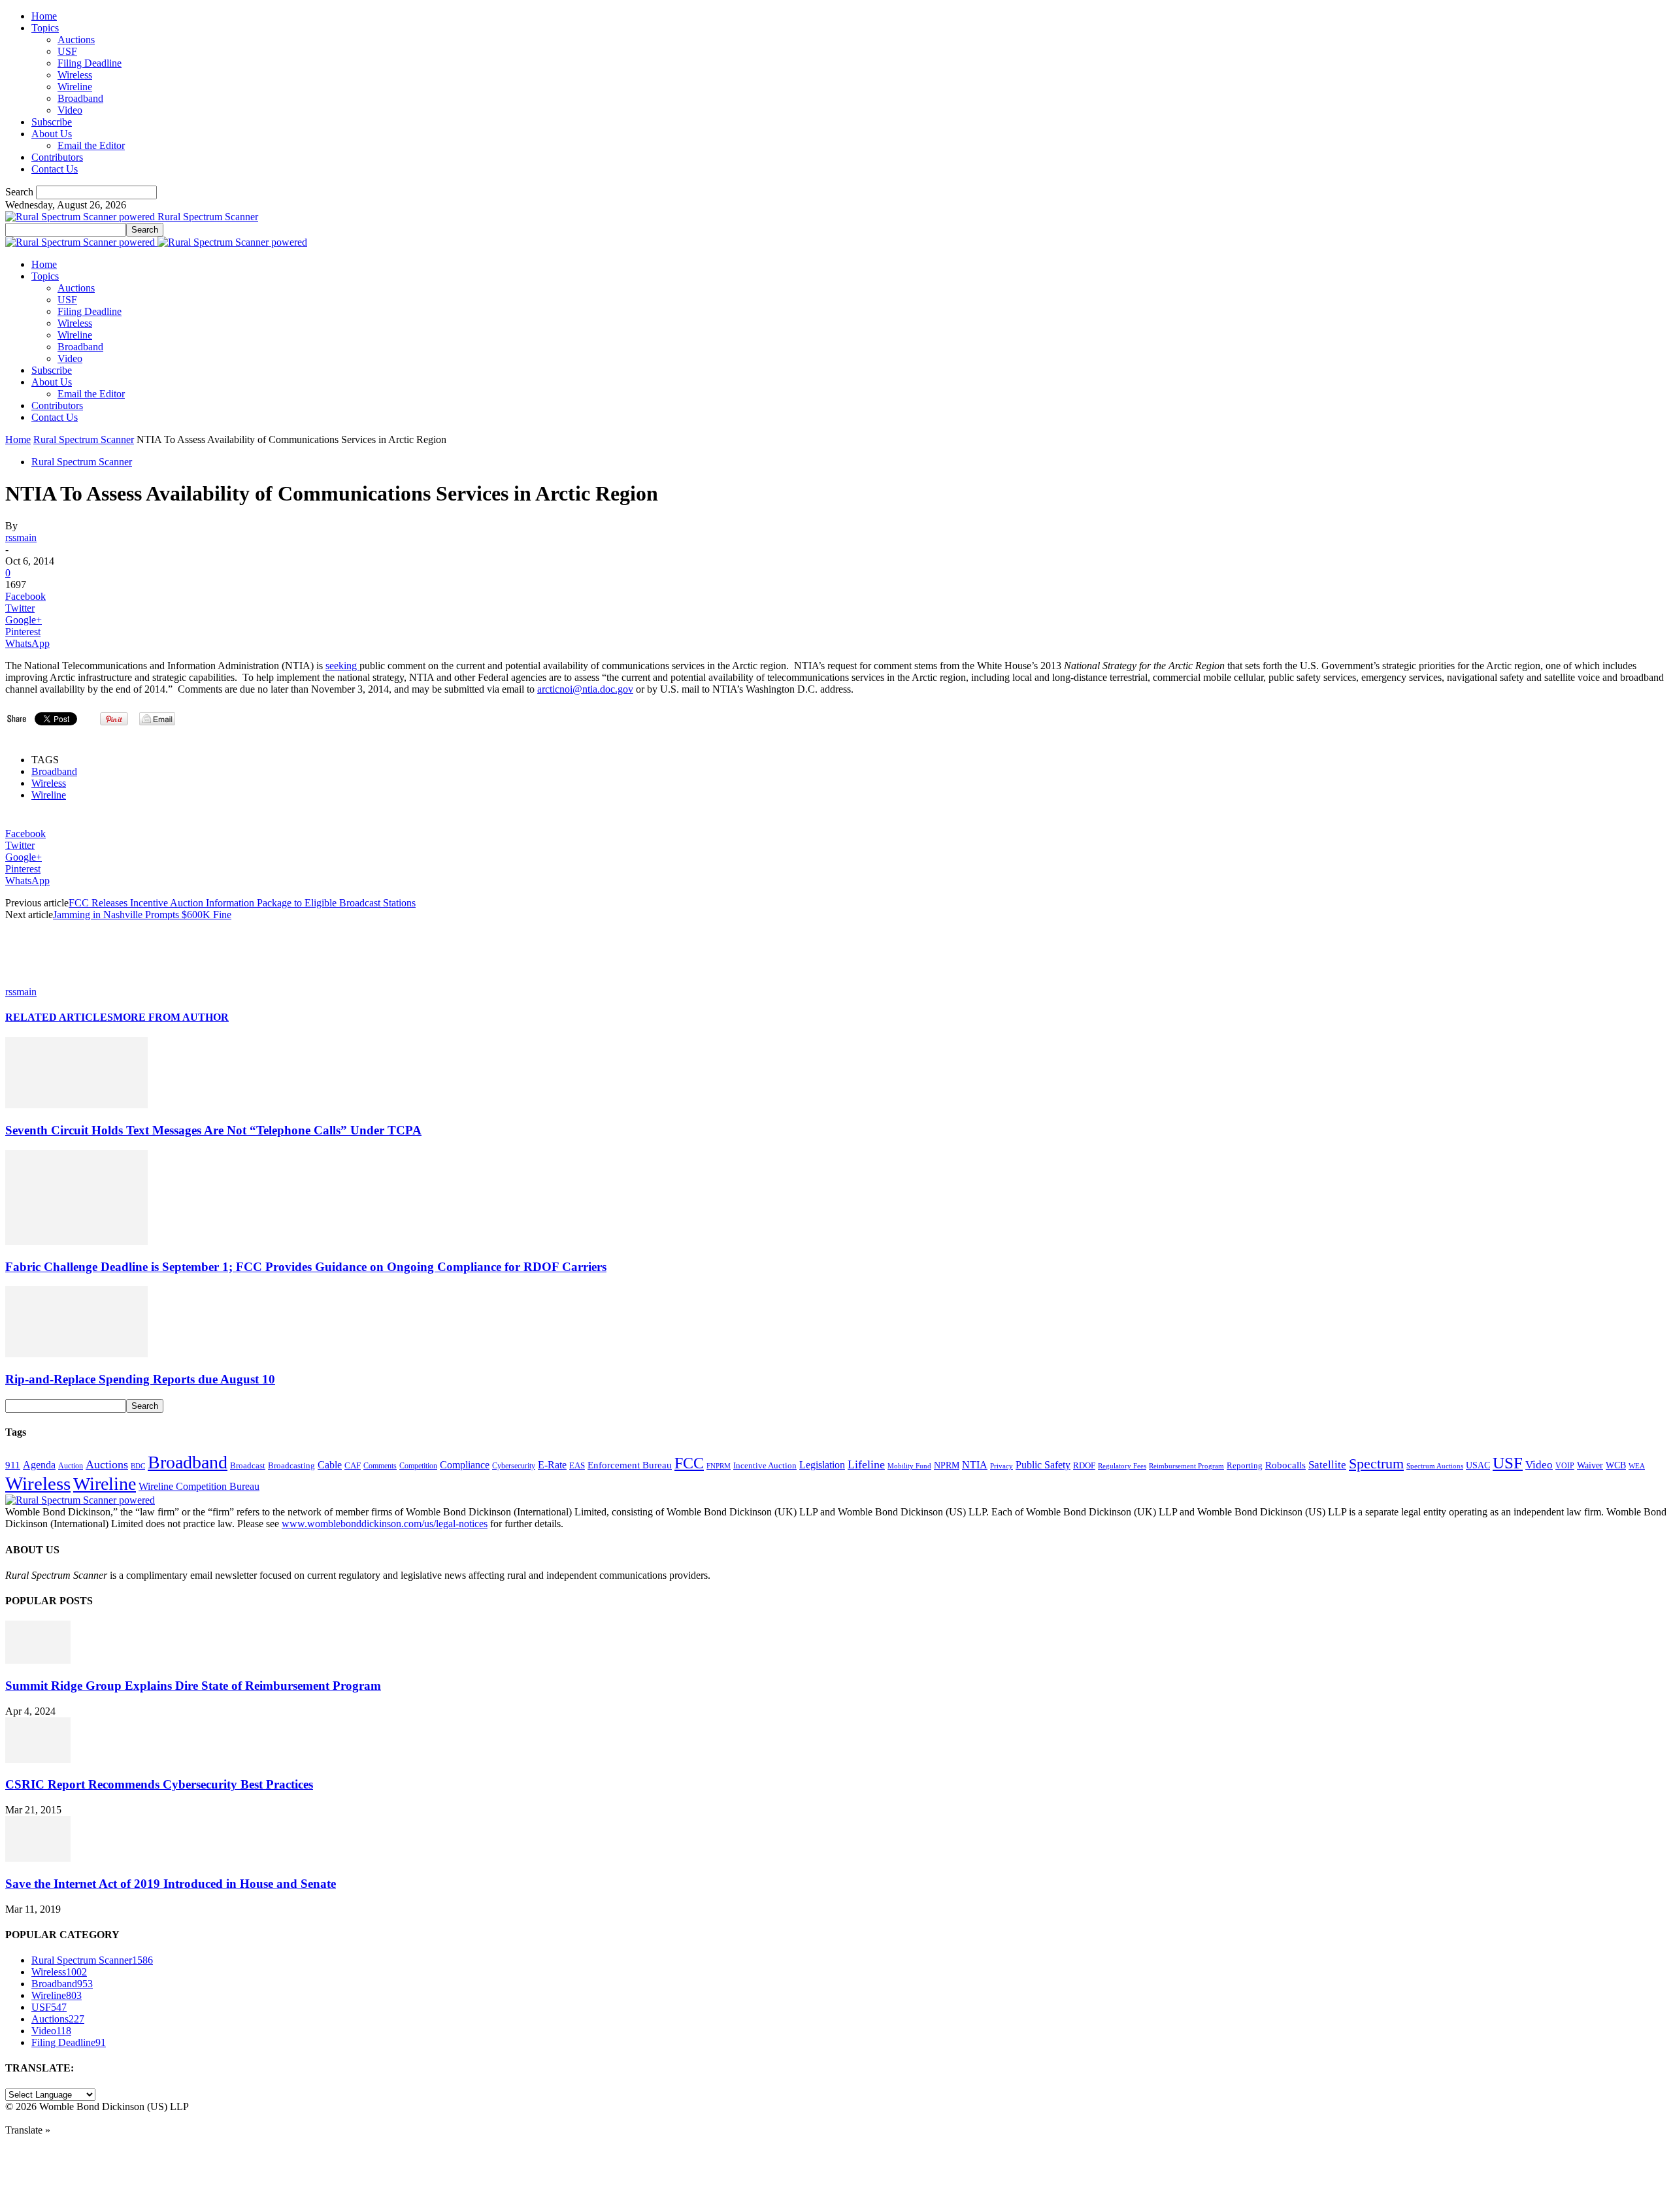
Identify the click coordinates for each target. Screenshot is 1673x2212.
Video (70, 110)
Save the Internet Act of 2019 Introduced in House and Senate (171, 1884)
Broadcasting (291, 1466)
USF (67, 51)
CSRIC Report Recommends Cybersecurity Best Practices (159, 1784)
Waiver (1590, 1465)
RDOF (1084, 1466)
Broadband (80, 98)
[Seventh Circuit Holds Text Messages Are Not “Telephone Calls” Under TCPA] (76, 1105)
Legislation (822, 1465)
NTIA (975, 1465)
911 (13, 1465)
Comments (380, 1466)
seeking (342, 666)
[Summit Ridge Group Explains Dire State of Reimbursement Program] (38, 1660)
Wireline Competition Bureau (199, 1486)
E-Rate (552, 1465)
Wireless (75, 75)
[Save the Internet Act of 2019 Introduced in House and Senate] (38, 1858)
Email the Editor (91, 145)
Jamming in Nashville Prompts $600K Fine (142, 915)
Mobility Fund (909, 1466)
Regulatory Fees (1122, 1466)
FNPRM (719, 1466)
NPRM (947, 1465)
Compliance (465, 1465)
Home (44, 16)
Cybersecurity (514, 1466)
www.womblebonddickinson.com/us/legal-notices (385, 1524)
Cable (330, 1465)
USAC (1478, 1465)
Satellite (1327, 1465)
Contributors (57, 157)
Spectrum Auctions (1435, 1466)
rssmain (21, 537)
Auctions (76, 40)
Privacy (1002, 1466)
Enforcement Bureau (630, 1465)
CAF (353, 1465)
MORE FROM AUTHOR (171, 1017)
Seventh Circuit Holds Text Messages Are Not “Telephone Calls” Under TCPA (213, 1130)
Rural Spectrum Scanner (84, 439)
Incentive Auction (765, 1465)
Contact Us (55, 169)
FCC (689, 1463)
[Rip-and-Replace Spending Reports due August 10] (76, 1354)
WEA (1637, 1466)
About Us (52, 134)
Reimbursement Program (1186, 1466)
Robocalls (1285, 1465)
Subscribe (52, 122)
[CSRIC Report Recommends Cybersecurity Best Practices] (38, 1759)
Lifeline (866, 1464)
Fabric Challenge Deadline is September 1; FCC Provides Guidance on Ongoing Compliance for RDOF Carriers (306, 1267)
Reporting (1245, 1465)
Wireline (75, 87)
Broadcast (248, 1465)
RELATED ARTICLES (59, 1017)
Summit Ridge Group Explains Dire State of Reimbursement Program (193, 1686)
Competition (418, 1466)
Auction (71, 1466)
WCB (1616, 1465)
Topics (45, 28)
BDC (138, 1466)
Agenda (39, 1465)
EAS (577, 1466)
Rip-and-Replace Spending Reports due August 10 (140, 1379)
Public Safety (1043, 1465)
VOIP (1565, 1466)
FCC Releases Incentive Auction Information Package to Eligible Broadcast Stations (242, 903)
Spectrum (1376, 1464)
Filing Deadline (90, 63)
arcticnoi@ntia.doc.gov (585, 689)
